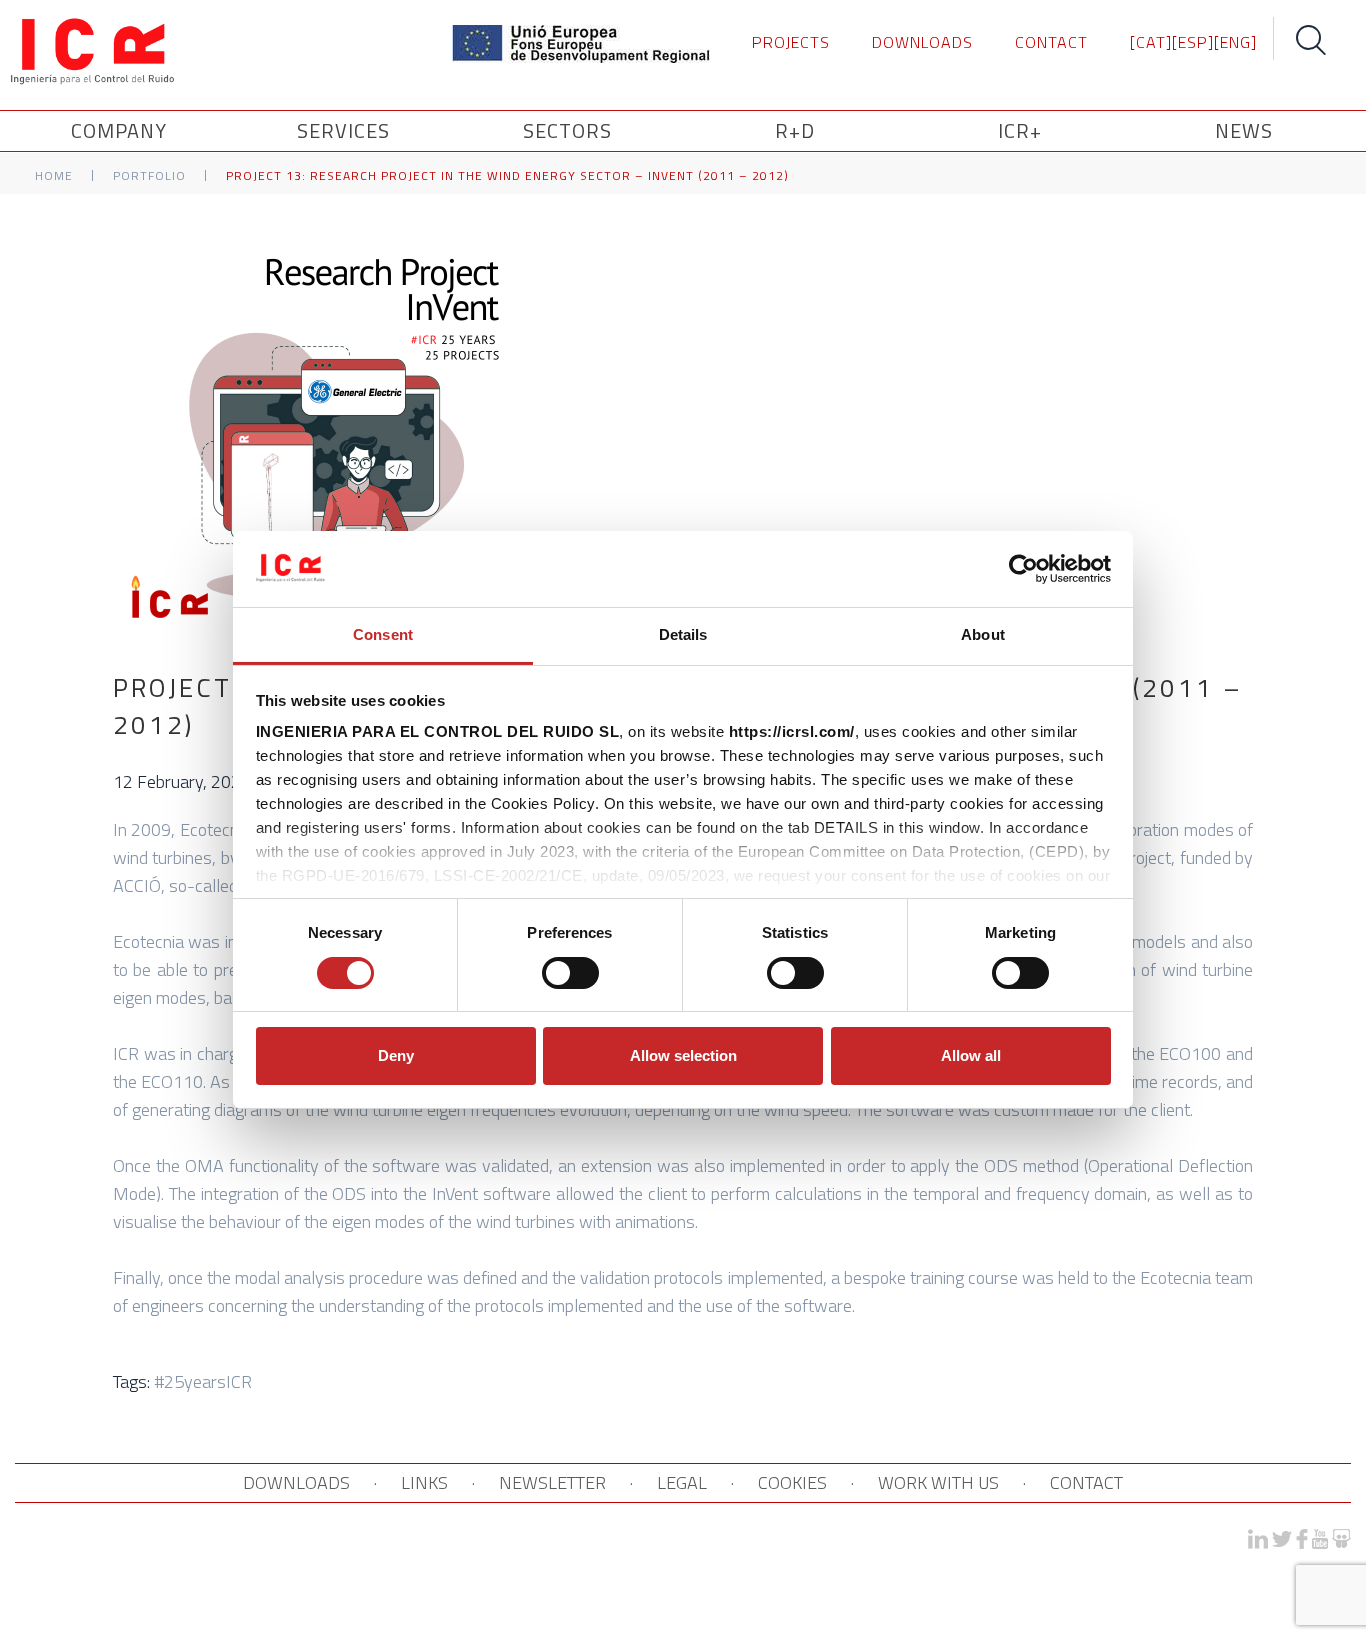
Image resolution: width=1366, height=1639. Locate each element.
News (1244, 130)
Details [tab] (683, 634)
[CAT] (1151, 42)
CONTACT (1051, 42)
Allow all (971, 1055)
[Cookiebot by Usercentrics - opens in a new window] (1023, 569)
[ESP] (1193, 42)
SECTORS (567, 130)
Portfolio (149, 175)
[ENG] (1235, 42)
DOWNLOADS (922, 42)
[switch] (570, 973)
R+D (795, 130)
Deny (396, 1055)
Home (54, 175)
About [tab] (983, 634)
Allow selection (683, 1055)
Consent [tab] (383, 634)
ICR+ (1020, 130)
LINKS (424, 1482)
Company (119, 130)
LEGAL (682, 1482)
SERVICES (343, 130)
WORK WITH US (938, 1482)
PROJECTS (791, 42)
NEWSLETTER (552, 1482)
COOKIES (792, 1482)
